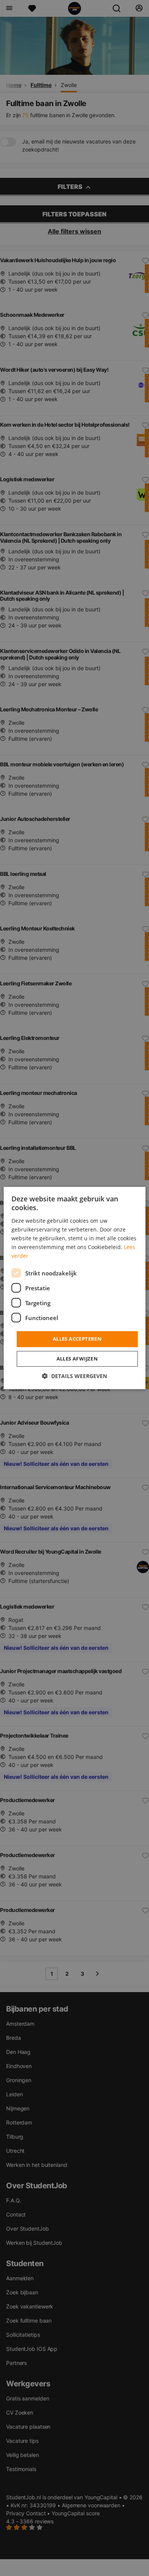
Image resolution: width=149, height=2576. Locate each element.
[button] (74, 1376)
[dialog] (75, 1288)
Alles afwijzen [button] (77, 1359)
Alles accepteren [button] (77, 1339)
